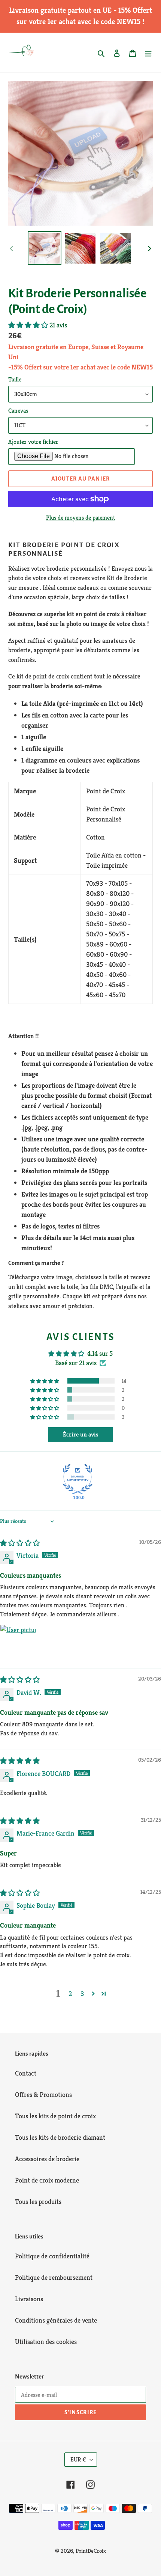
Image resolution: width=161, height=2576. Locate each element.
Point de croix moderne (47, 2180)
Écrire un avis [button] (81, 1434)
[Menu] (148, 52)
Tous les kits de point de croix (55, 2116)
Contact (26, 2073)
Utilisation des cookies (46, 2342)
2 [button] (70, 1993)
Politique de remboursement (54, 2277)
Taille (15, 379)
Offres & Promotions (43, 2094)
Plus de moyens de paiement (80, 518)
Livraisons (29, 2299)
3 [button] (82, 1993)
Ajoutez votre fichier (33, 442)
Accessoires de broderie (47, 2159)
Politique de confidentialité (52, 2256)
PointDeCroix (91, 2551)
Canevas (18, 411)
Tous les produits (38, 2201)
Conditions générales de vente (56, 2320)
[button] (29, 325)
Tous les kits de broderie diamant (60, 2137)
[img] (20, 1543)
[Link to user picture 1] (18, 1643)
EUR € (78, 2459)
